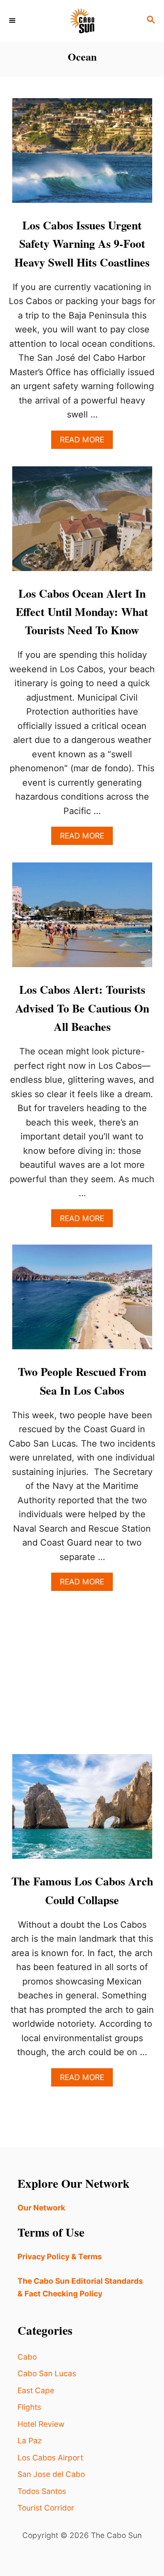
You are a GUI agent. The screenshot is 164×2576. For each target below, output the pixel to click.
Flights (29, 2407)
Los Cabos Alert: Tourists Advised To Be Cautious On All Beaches (82, 1008)
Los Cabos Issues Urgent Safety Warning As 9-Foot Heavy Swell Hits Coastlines (82, 244)
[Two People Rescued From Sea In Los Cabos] (82, 1301)
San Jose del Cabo (51, 2474)
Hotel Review (41, 2424)
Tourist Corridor (46, 2508)
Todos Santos (42, 2491)
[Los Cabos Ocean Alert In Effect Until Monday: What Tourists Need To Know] (82, 523)
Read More (86, 442)
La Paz (30, 2441)
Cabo (27, 2357)
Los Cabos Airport (50, 2458)
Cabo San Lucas (47, 2373)
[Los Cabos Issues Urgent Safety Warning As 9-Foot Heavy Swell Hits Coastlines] (82, 155)
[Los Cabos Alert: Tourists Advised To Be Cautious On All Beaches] (82, 919)
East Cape (36, 2390)
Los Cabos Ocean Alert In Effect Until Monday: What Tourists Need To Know (82, 612)
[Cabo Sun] (82, 21)
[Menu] (13, 21)
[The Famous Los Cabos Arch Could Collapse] (82, 1811)
